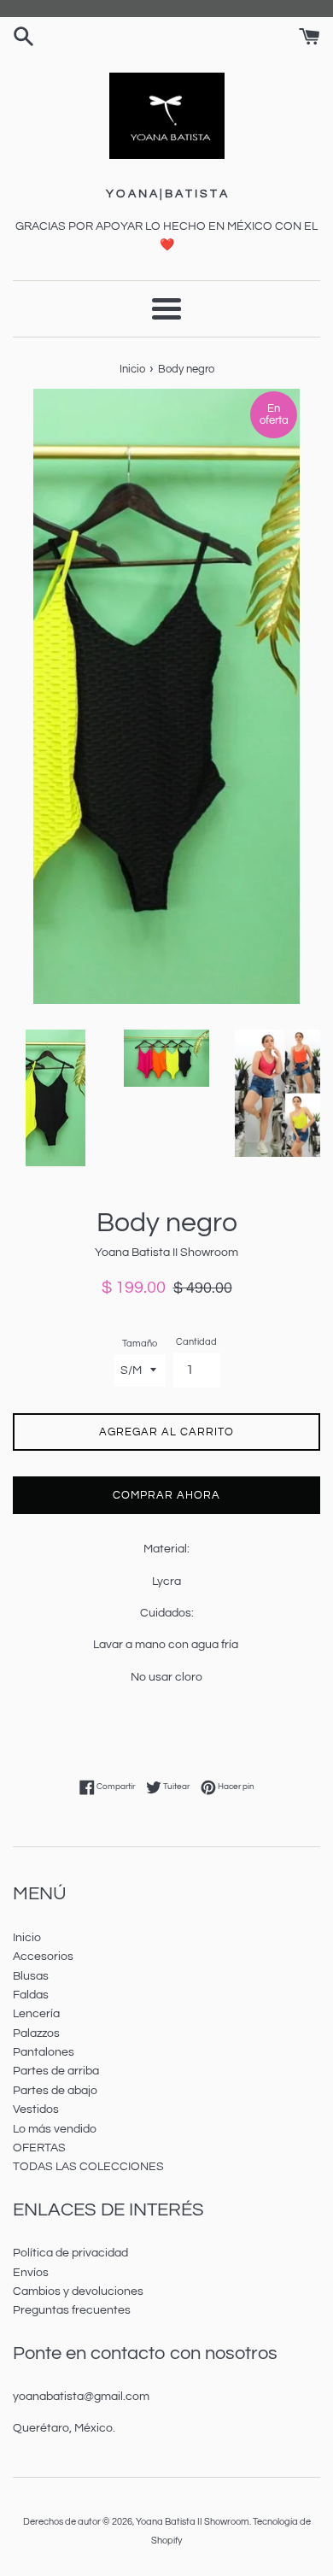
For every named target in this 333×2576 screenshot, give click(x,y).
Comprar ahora (166, 1495)
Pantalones (44, 2052)
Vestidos (36, 2110)
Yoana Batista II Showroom (193, 2522)
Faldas (31, 1995)
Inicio (27, 1938)
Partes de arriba (56, 2071)
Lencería (36, 2014)
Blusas (31, 1976)
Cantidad (196, 1342)
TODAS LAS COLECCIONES (88, 2167)
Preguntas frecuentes (72, 2310)
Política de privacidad (70, 2253)
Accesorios (43, 1957)
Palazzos (36, 2033)
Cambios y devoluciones (78, 2291)
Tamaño (140, 1344)
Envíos (31, 2273)
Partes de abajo (55, 2091)
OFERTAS (39, 2148)
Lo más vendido (55, 2129)
